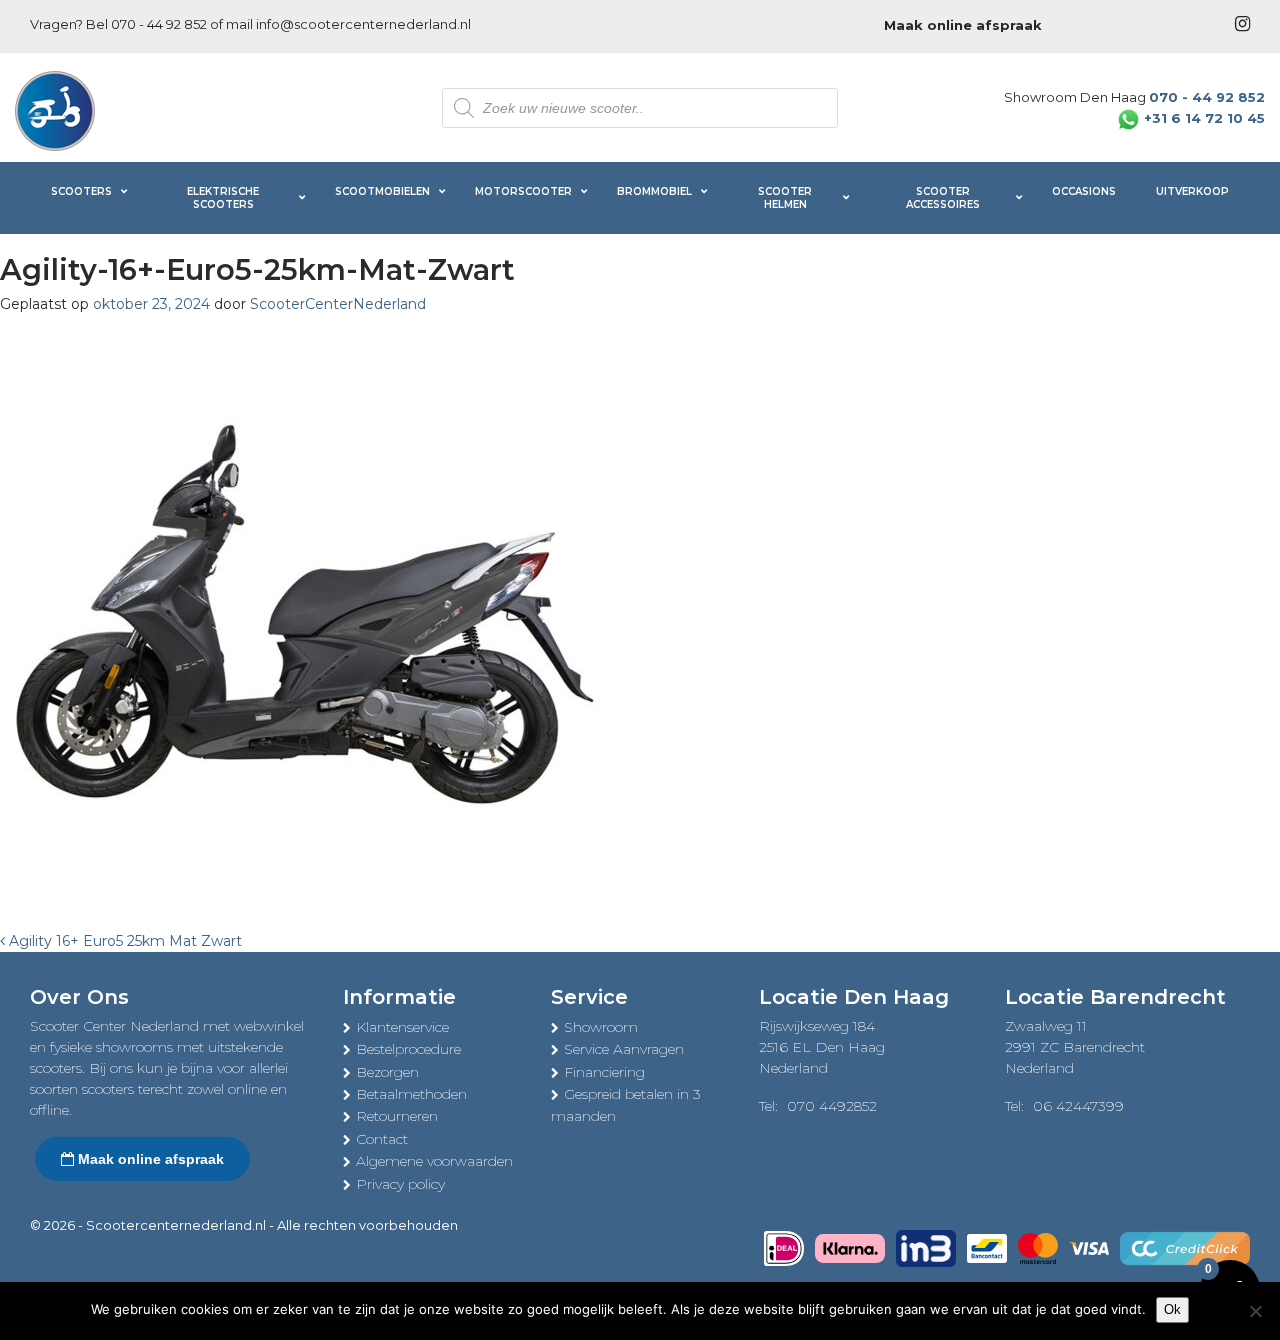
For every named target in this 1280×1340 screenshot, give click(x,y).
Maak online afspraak (149, 1159)
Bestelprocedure (408, 1049)
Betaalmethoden (411, 1094)
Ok (1172, 1309)
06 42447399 (1078, 1106)
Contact (382, 1139)
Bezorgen (387, 1072)
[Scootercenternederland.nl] (55, 109)
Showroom (601, 1027)
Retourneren (397, 1116)
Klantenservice (402, 1027)
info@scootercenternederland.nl (363, 24)
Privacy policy (400, 1184)
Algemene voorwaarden (434, 1161)
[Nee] (1255, 1311)
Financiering (604, 1072)
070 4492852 (832, 1106)
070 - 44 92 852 (159, 24)
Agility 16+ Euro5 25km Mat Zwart (123, 941)
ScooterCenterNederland (338, 304)
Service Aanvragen (624, 1049)
